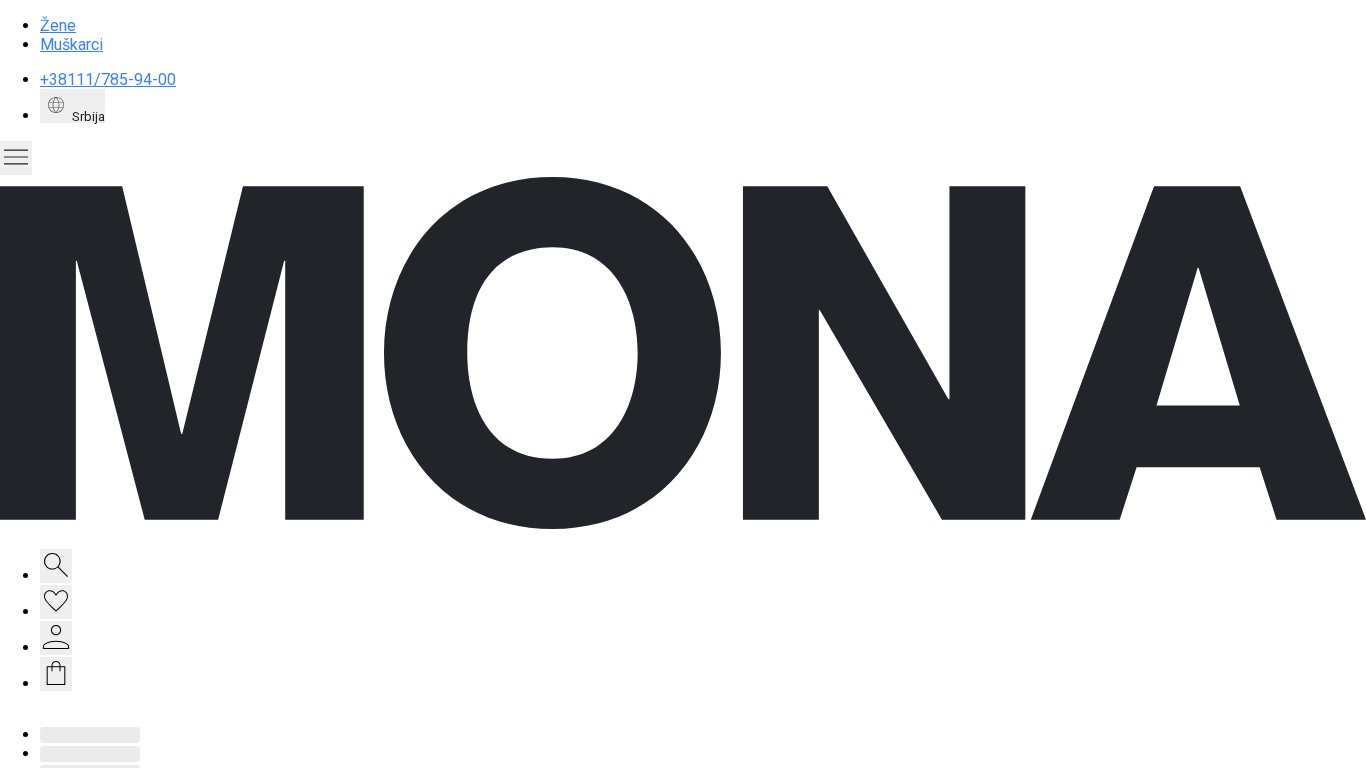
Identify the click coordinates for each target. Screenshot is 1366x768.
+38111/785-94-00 (108, 79)
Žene (58, 25)
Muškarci (71, 44)
